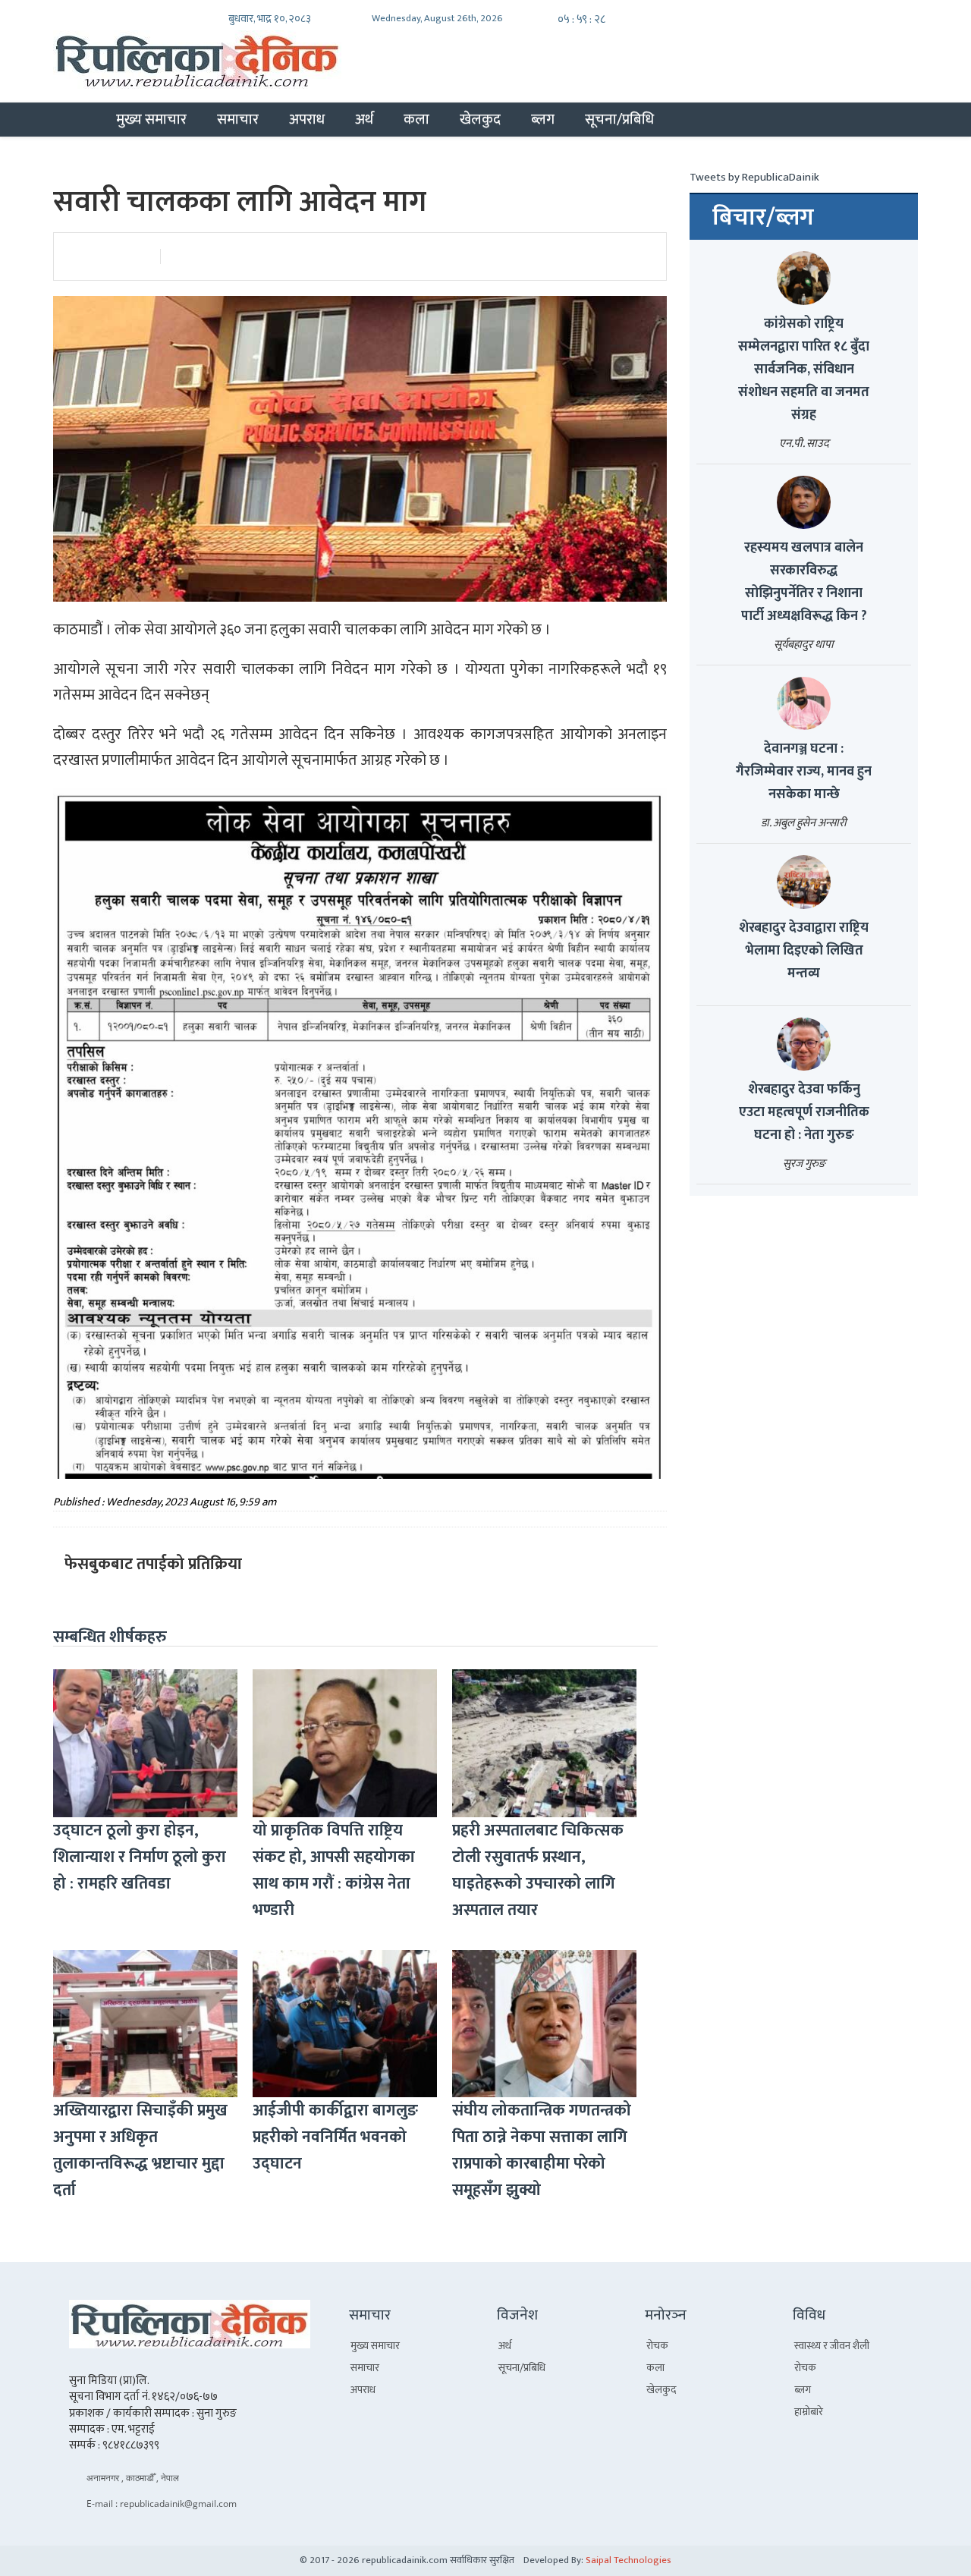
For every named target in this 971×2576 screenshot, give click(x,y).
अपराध (307, 119)
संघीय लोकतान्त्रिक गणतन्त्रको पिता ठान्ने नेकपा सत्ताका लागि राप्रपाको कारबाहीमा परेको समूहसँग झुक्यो (542, 2150)
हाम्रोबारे (809, 2412)
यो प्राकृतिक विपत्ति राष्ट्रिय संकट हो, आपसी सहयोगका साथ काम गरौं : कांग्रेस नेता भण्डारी (334, 1870)
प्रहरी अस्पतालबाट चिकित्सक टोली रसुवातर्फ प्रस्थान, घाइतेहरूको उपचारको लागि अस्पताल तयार (538, 1870)
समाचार (238, 119)
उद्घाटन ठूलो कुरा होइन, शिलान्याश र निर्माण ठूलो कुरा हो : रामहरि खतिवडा (140, 1857)
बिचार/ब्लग (763, 218)
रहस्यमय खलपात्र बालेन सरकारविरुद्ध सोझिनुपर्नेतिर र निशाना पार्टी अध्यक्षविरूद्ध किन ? (804, 582)
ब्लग (543, 119)
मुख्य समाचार (151, 119)
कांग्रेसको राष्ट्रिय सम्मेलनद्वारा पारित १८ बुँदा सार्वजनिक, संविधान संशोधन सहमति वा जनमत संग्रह (804, 370)
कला (416, 119)
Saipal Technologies (628, 2560)
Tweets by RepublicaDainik (754, 177)
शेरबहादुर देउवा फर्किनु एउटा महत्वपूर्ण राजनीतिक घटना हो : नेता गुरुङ (804, 1112)
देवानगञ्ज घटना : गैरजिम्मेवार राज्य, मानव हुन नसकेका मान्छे (804, 772)
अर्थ (364, 119)
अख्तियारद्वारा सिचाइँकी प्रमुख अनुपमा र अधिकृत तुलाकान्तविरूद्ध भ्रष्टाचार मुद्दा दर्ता (140, 2150)
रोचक (657, 2346)
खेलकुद (480, 119)
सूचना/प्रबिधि (619, 119)
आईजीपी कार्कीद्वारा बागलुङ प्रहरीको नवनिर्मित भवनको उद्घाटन (335, 2137)
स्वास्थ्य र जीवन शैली (832, 2346)
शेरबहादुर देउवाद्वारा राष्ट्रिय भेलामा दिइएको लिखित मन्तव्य (804, 951)
